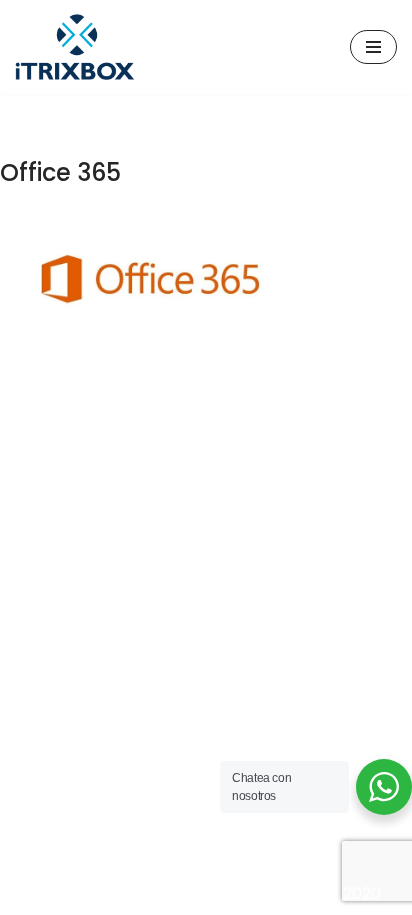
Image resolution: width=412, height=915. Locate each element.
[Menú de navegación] (373, 47)
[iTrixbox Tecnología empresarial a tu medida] (75, 47)
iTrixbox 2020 (330, 893)
